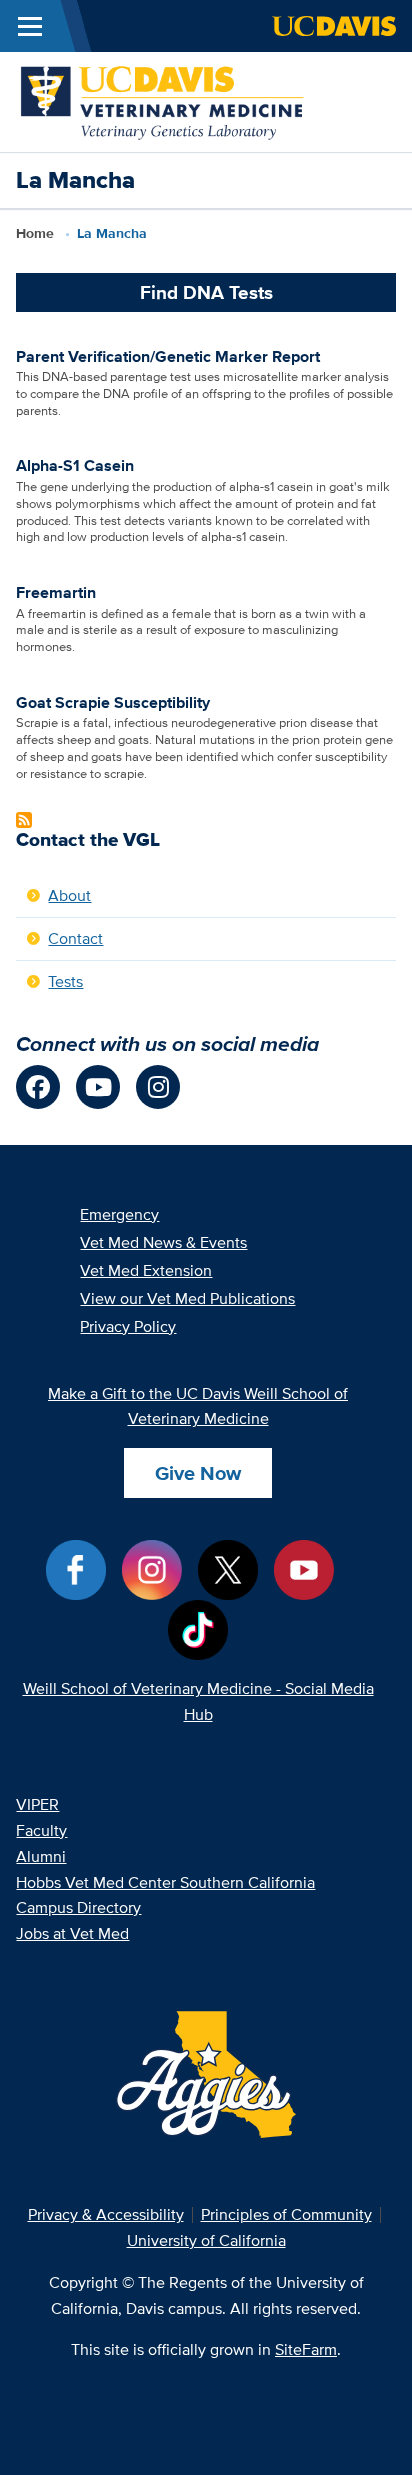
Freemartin (56, 592)
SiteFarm (306, 2349)
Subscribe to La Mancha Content (24, 820)
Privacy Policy (128, 1326)
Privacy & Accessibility (106, 2214)
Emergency (119, 1214)
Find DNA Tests (206, 292)
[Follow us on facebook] (38, 1087)
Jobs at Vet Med (72, 1933)
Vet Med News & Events (163, 1242)
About (69, 895)
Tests (65, 981)
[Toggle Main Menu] (30, 26)
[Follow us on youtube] (98, 1087)
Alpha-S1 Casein (75, 465)
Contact (75, 938)
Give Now (198, 1473)
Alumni (41, 1856)
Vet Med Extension (146, 1270)
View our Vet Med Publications (187, 1298)
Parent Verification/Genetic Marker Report (168, 356)
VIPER (37, 1804)
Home (35, 233)
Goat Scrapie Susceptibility (113, 702)
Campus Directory (78, 1907)
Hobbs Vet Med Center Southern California (165, 1882)
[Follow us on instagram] (158, 1087)
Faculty (41, 1830)
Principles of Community (286, 2214)
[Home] (163, 100)
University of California (206, 2240)
